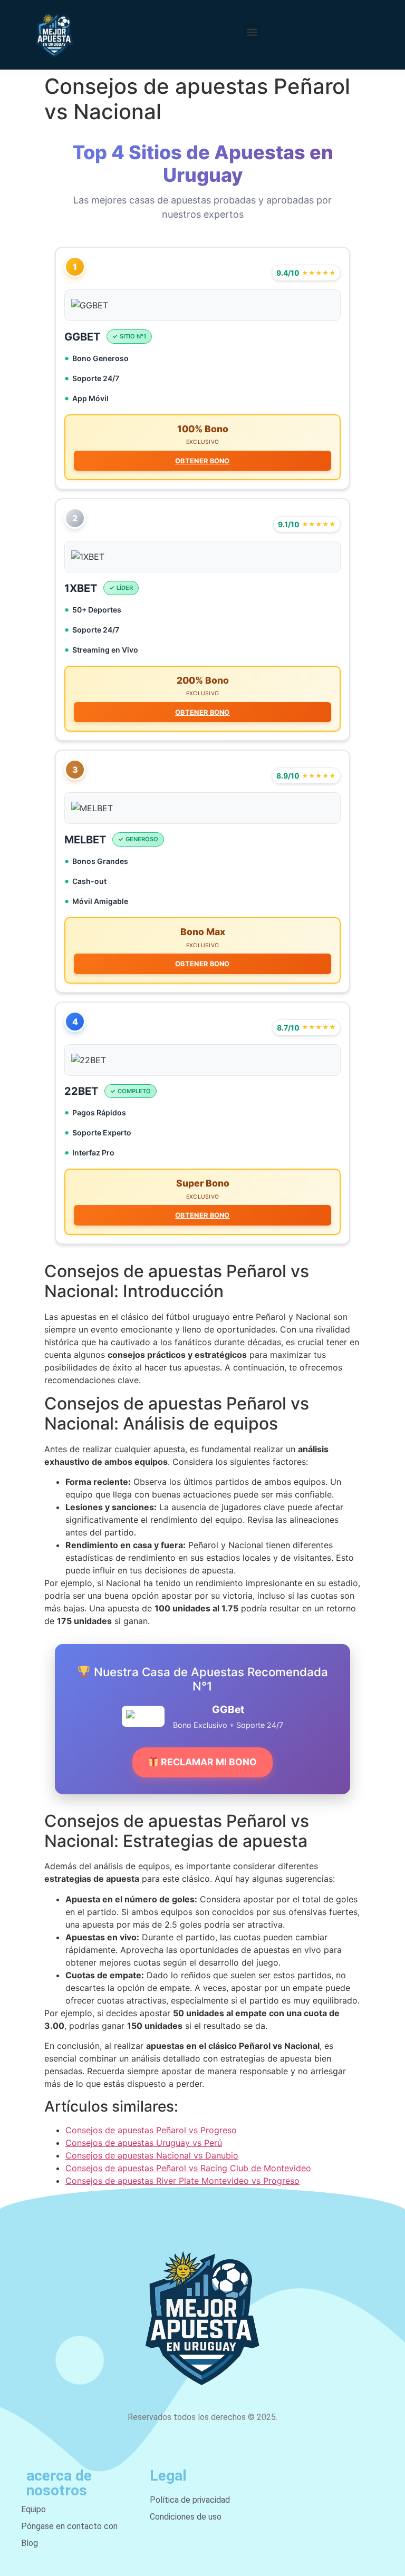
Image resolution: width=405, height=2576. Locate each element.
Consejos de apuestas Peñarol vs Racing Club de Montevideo (188, 2168)
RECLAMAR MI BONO (208, 1762)
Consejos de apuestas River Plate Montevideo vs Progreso (182, 2181)
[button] (252, 32)
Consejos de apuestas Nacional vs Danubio (152, 2155)
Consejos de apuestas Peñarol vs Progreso (151, 2130)
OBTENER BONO (202, 461)
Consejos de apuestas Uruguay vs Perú (144, 2143)
